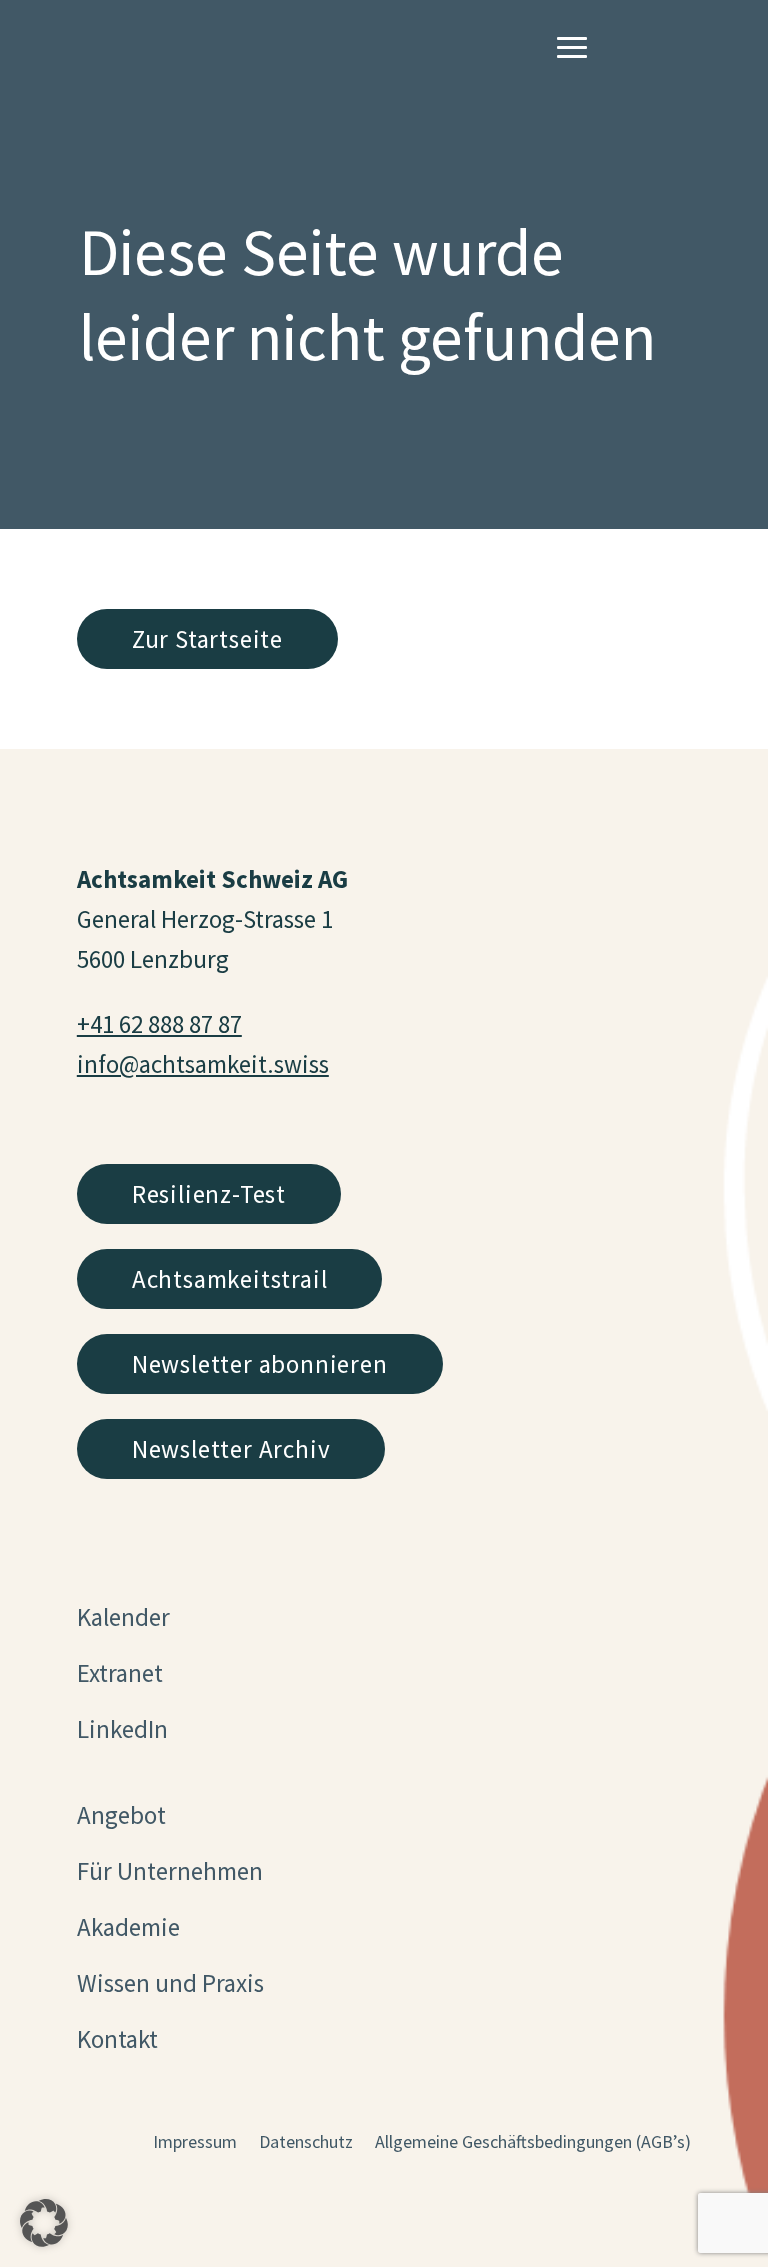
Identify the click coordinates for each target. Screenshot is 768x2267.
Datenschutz (306, 2144)
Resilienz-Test (209, 1194)
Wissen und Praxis (170, 1983)
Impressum (195, 2144)
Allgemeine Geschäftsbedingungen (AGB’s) (533, 2144)
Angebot (121, 1815)
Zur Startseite (207, 639)
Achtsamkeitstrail (230, 1279)
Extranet (120, 1673)
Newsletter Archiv (231, 1449)
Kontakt (117, 2039)
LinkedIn (122, 1729)
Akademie (128, 1927)
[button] (44, 2223)
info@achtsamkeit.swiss (203, 1064)
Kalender (123, 1617)
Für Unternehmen (170, 1871)
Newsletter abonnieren (260, 1364)
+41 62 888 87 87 (159, 1024)
